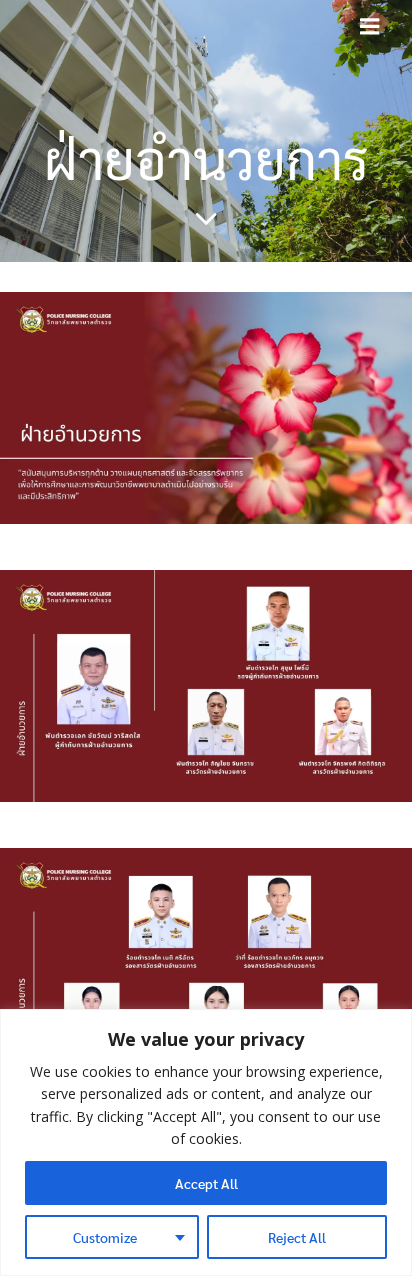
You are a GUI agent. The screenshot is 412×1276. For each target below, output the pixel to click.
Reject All (297, 1237)
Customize (105, 1237)
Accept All (206, 1183)
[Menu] (370, 27)
